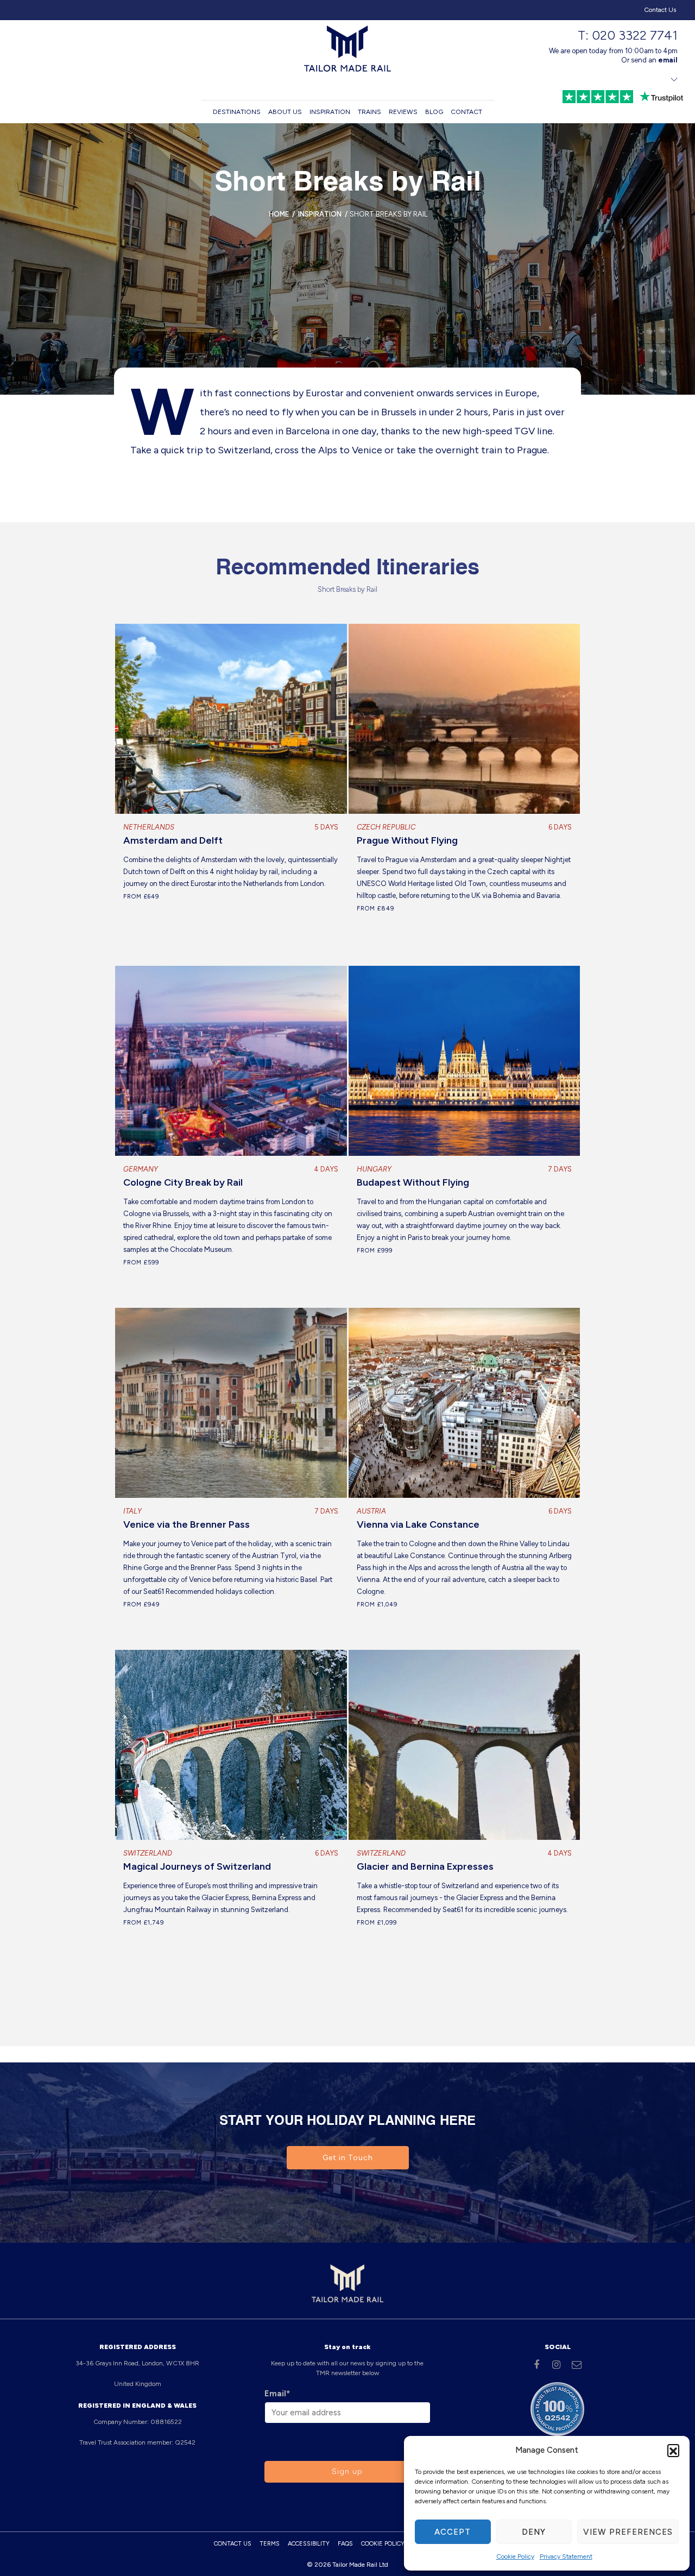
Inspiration (330, 112)
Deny (534, 2532)
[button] (673, 2450)
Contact (466, 112)
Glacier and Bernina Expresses (425, 1866)
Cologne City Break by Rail (183, 1182)
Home (279, 214)
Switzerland (148, 1853)
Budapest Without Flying (413, 1182)
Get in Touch (348, 2158)
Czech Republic (386, 827)
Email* (277, 2394)
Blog (434, 112)
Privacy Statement (566, 2556)
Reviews (403, 112)
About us (285, 112)
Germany (141, 1169)
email (668, 60)
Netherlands (149, 827)
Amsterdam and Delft (173, 840)
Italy (132, 1511)
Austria (371, 1511)
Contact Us (660, 10)
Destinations (237, 112)
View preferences (628, 2532)
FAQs (345, 2544)
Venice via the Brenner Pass (187, 1524)
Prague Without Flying (407, 840)
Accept (453, 2532)
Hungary (374, 1169)
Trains (369, 112)
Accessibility (309, 2544)
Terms (270, 2544)
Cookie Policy (515, 2556)
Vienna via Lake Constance (418, 1524)
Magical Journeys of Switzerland (197, 1866)
